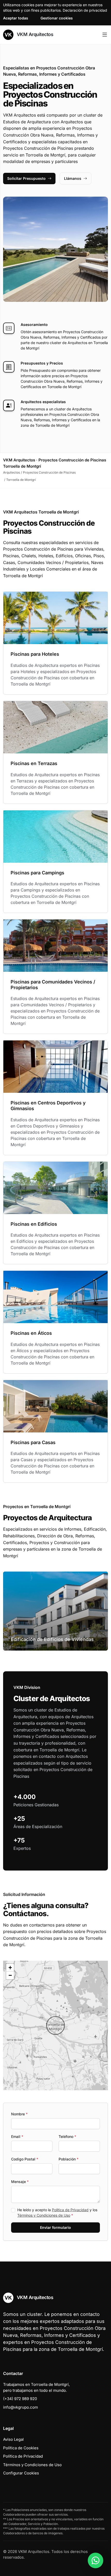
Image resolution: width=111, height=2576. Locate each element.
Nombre (19, 2114)
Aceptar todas (16, 18)
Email (17, 2136)
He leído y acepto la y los (57, 2213)
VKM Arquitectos (34, 34)
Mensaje (20, 2182)
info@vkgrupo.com (21, 2407)
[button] (55, 2025)
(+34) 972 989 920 (20, 2399)
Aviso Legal (13, 2439)
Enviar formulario (55, 2227)
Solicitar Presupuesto (26, 178)
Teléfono (67, 2136)
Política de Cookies (21, 2448)
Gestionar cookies (57, 18)
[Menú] (105, 35)
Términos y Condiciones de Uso (44, 2215)
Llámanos (73, 178)
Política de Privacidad (70, 2210)
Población (69, 2159)
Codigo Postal (25, 2159)
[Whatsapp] (96, 2560)
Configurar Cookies (21, 2473)
